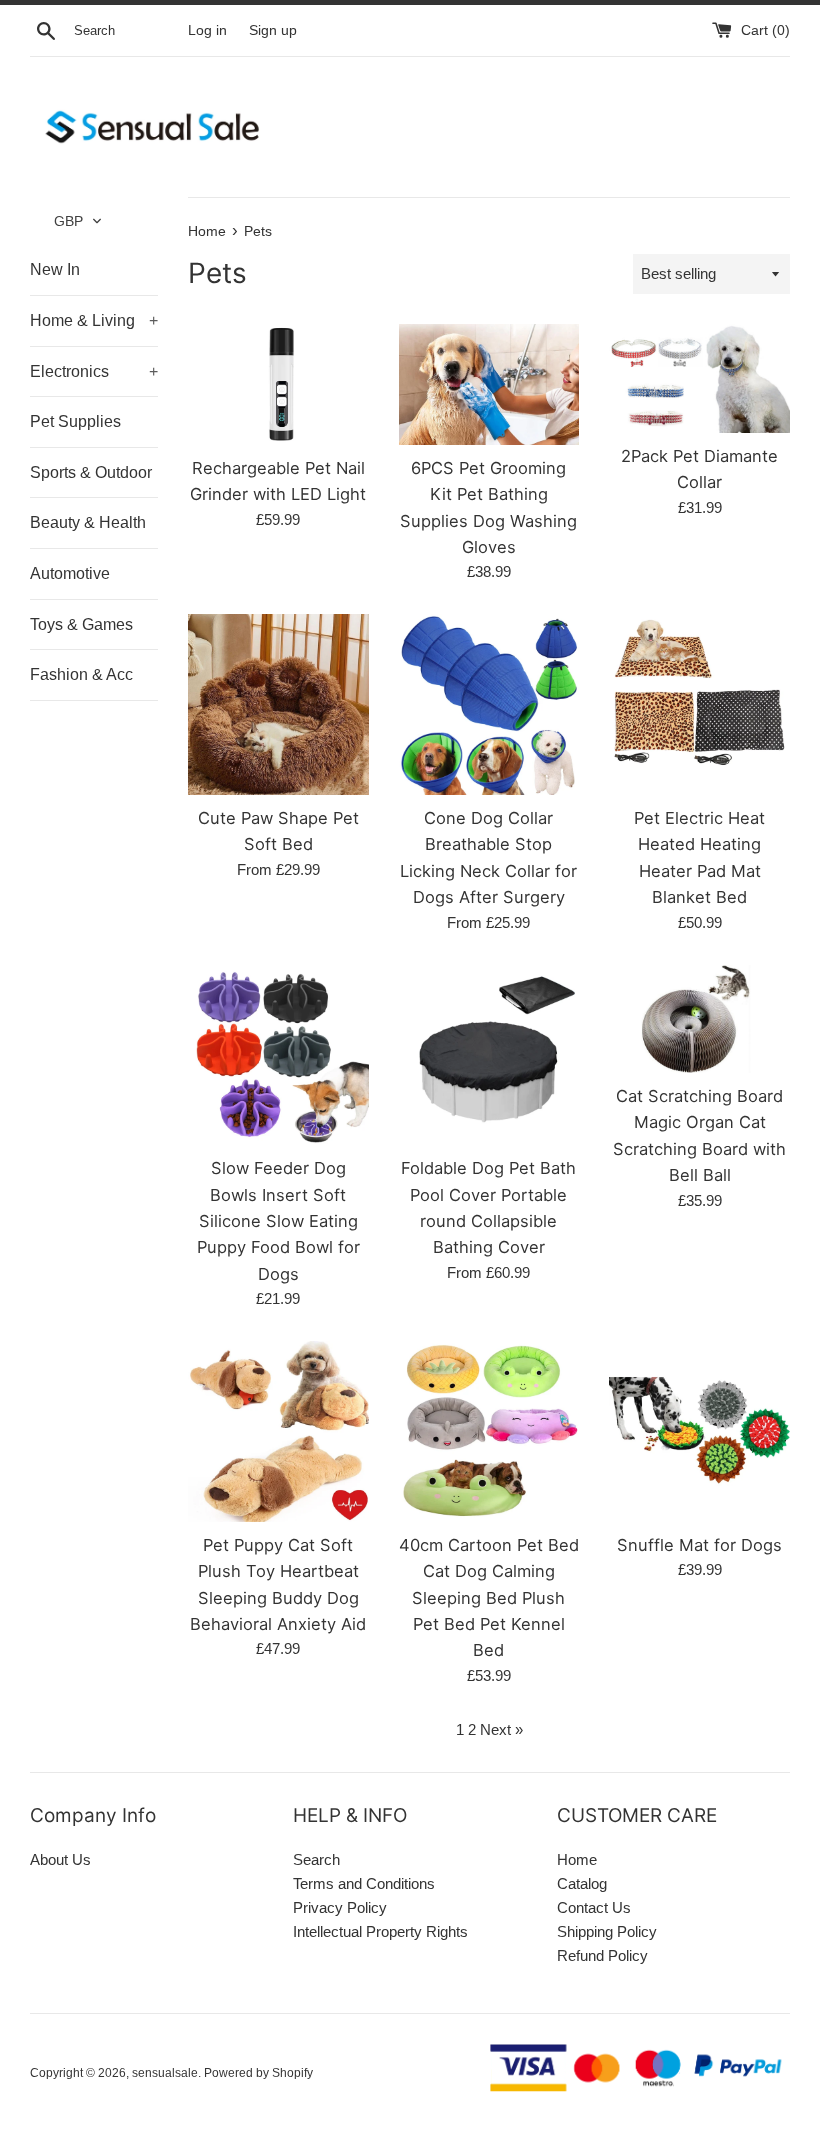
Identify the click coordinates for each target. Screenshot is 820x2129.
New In (55, 269)
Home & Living (94, 320)
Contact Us (594, 1907)
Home (577, 1859)
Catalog (582, 1883)
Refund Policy (602, 1955)
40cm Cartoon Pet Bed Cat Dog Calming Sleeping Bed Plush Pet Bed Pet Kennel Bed (489, 1598)
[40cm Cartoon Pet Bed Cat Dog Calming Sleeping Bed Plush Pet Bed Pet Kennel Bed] (489, 1431)
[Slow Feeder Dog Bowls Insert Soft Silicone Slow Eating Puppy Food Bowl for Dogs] (278, 1055)
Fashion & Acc (81, 674)
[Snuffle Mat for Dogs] (699, 1431)
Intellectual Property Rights (380, 1931)
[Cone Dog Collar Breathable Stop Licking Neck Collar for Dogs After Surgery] (489, 704)
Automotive (70, 573)
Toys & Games (81, 624)
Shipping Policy (607, 1931)
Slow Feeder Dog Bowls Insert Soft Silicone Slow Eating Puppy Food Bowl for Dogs (278, 1221)
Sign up (273, 30)
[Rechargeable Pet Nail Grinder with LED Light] (278, 384)
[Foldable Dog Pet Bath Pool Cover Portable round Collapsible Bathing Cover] (489, 1055)
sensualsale (165, 2073)
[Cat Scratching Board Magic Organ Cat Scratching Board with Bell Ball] (699, 1019)
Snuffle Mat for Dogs (699, 1545)
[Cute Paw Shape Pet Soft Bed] (278, 704)
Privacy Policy (340, 1907)
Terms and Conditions (364, 1883)
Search (316, 1859)
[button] (78, 221)
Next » (501, 1729)
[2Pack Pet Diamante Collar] (699, 378)
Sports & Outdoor (91, 472)
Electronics (94, 371)
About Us (60, 1859)
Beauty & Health (88, 522)
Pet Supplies (75, 421)
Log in (207, 30)
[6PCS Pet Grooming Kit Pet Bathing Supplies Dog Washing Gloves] (489, 384)
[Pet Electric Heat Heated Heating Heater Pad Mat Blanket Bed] (699, 704)
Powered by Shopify (258, 2073)
